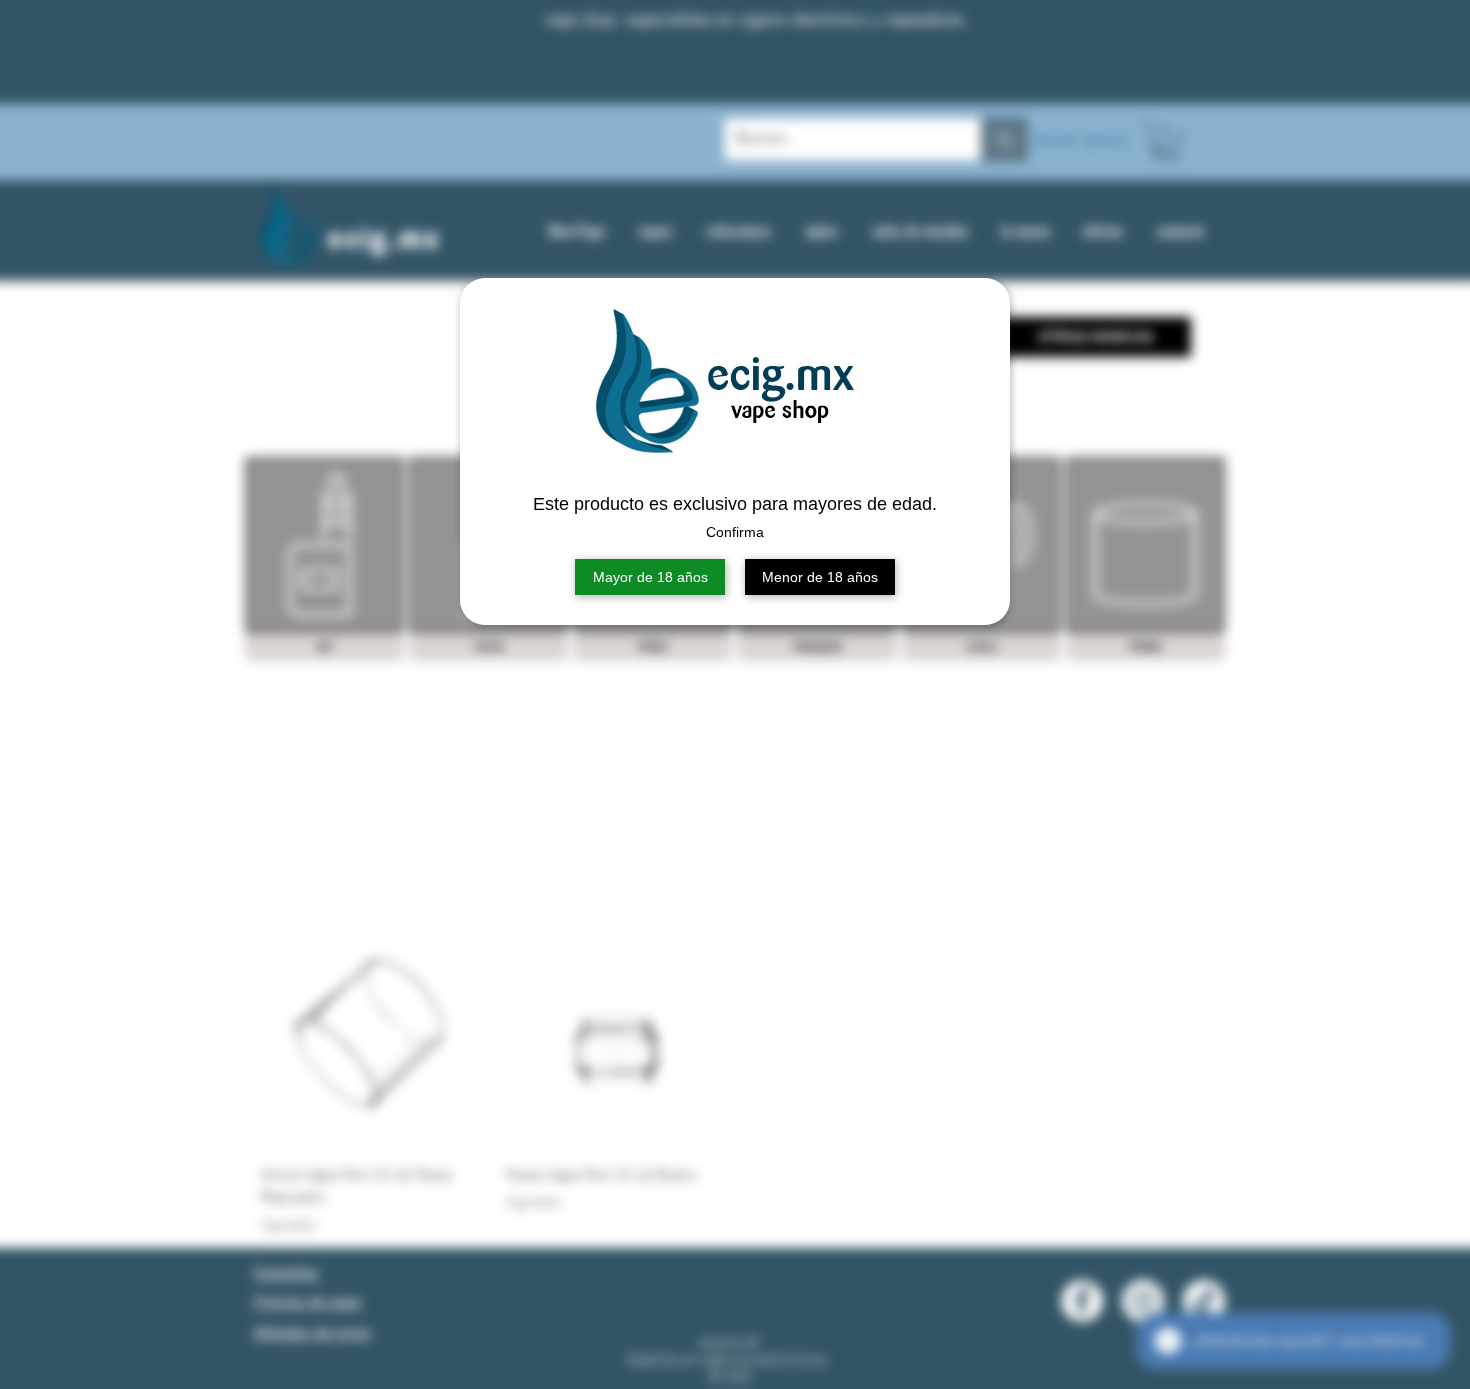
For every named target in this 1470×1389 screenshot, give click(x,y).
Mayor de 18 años (650, 577)
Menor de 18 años (820, 577)
